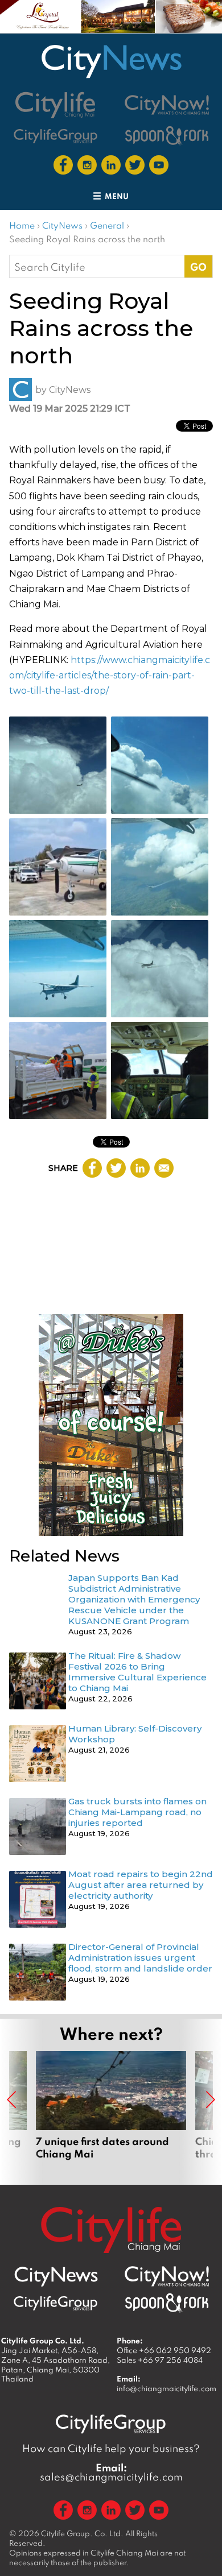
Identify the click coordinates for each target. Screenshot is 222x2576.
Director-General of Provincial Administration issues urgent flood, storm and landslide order (140, 1958)
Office (164, 2350)
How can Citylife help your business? (111, 2448)
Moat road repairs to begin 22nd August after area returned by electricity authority (141, 1885)
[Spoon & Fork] (167, 136)
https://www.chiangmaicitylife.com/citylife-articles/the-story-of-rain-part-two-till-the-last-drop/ (110, 675)
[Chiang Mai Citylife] (56, 105)
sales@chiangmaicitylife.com (111, 2473)
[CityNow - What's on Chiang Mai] (167, 2276)
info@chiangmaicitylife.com (166, 2388)
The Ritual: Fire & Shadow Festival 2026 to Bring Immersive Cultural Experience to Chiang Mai (137, 1672)
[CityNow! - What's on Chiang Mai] (167, 105)
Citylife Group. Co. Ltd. (82, 2533)
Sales (160, 2360)
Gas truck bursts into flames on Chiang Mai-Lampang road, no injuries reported (137, 1812)
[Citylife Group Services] (56, 136)
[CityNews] (111, 61)
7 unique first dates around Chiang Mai (111, 2112)
